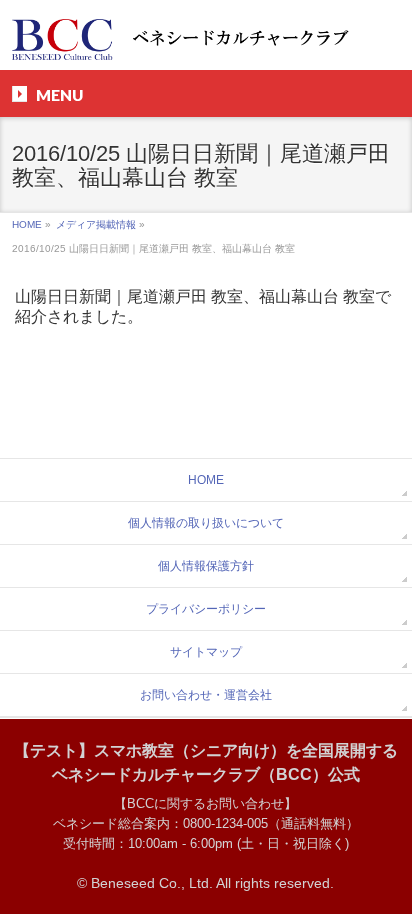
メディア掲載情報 (96, 224)
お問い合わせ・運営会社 (206, 695)
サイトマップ (206, 652)
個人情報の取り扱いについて (206, 523)
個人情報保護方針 (206, 566)
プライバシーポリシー (206, 609)
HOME (27, 224)
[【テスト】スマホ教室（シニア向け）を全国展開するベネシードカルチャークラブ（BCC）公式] (205, 37)
